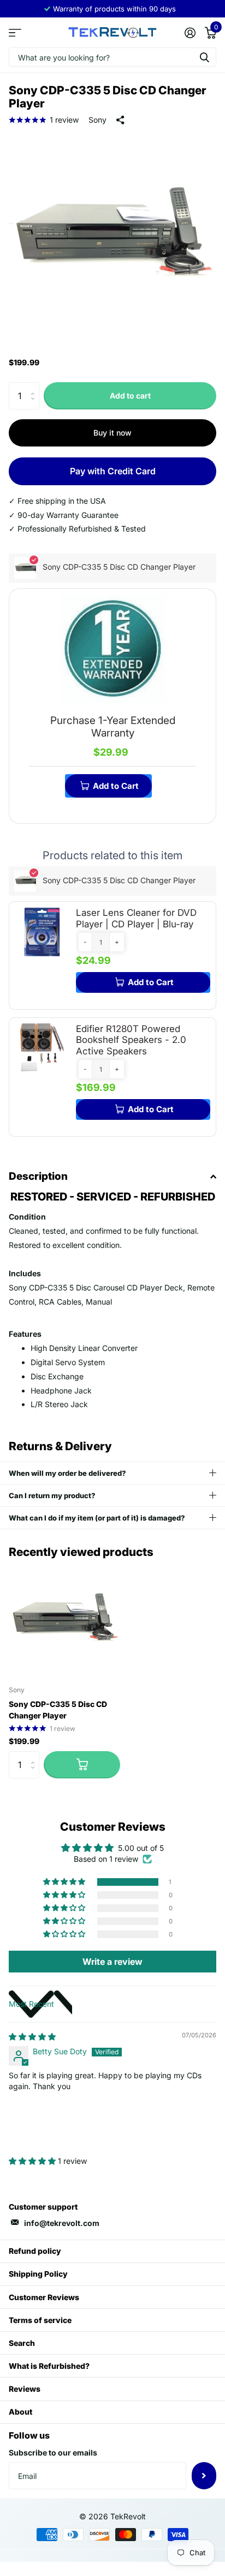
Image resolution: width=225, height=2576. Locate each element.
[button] (85, 942)
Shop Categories (15, 32)
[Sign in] (190, 33)
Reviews (25, 2389)
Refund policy (35, 2251)
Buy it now (112, 433)
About (20, 2412)
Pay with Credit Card (113, 471)
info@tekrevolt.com (62, 2223)
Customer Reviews (44, 2297)
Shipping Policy (38, 2274)
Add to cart (130, 396)
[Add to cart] (82, 1765)
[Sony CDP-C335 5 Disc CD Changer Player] (64, 1621)
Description (38, 1176)
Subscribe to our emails (53, 2453)
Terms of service (40, 2320)
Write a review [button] (112, 1962)
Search (22, 2343)
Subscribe (204, 2476)
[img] (32, 2037)
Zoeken (204, 57)
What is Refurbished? (49, 2366)
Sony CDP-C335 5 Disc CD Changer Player (58, 1710)
